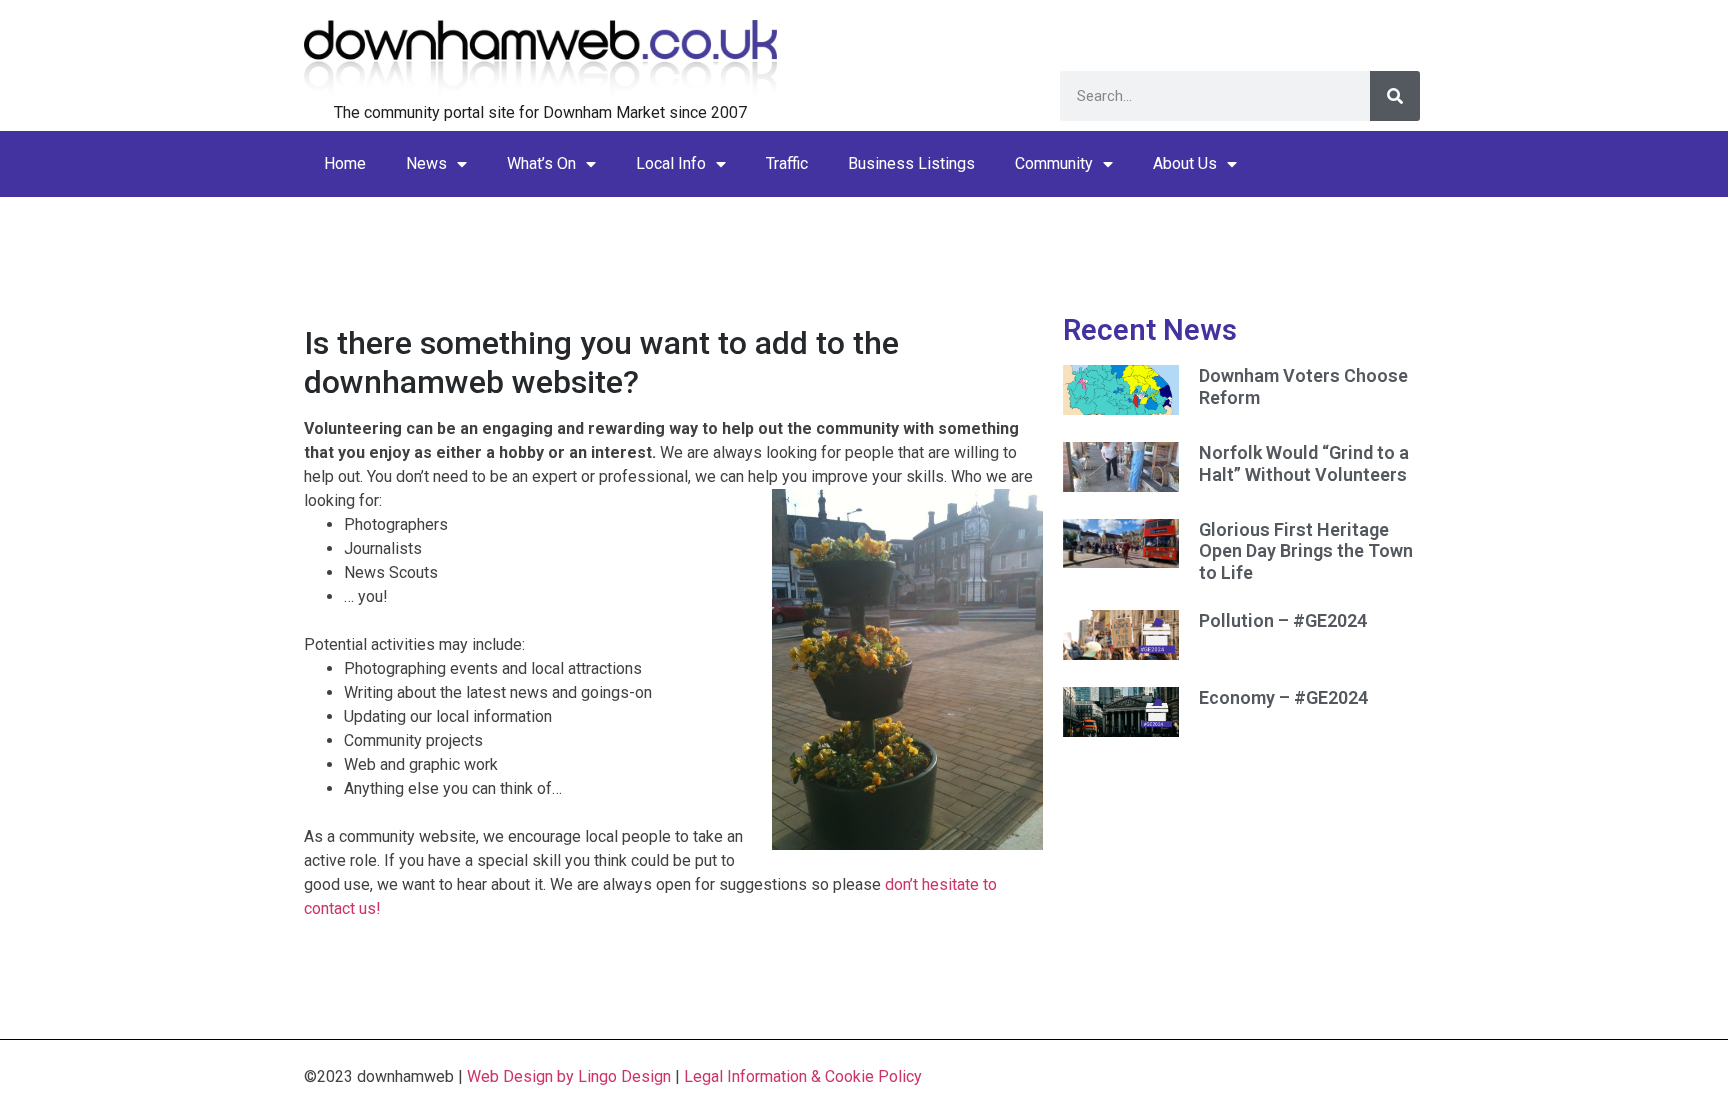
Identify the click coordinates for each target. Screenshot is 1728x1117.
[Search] (1395, 96)
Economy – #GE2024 (1283, 697)
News (426, 163)
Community (1054, 163)
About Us (1185, 163)
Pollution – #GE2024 (1283, 620)
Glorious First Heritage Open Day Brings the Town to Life (1306, 551)
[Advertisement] (864, 242)
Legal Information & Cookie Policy (803, 1076)
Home (345, 163)
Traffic (787, 163)
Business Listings (911, 163)
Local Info (671, 163)
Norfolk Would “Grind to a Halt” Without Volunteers (1304, 463)
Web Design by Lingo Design (569, 1076)
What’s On (541, 163)
